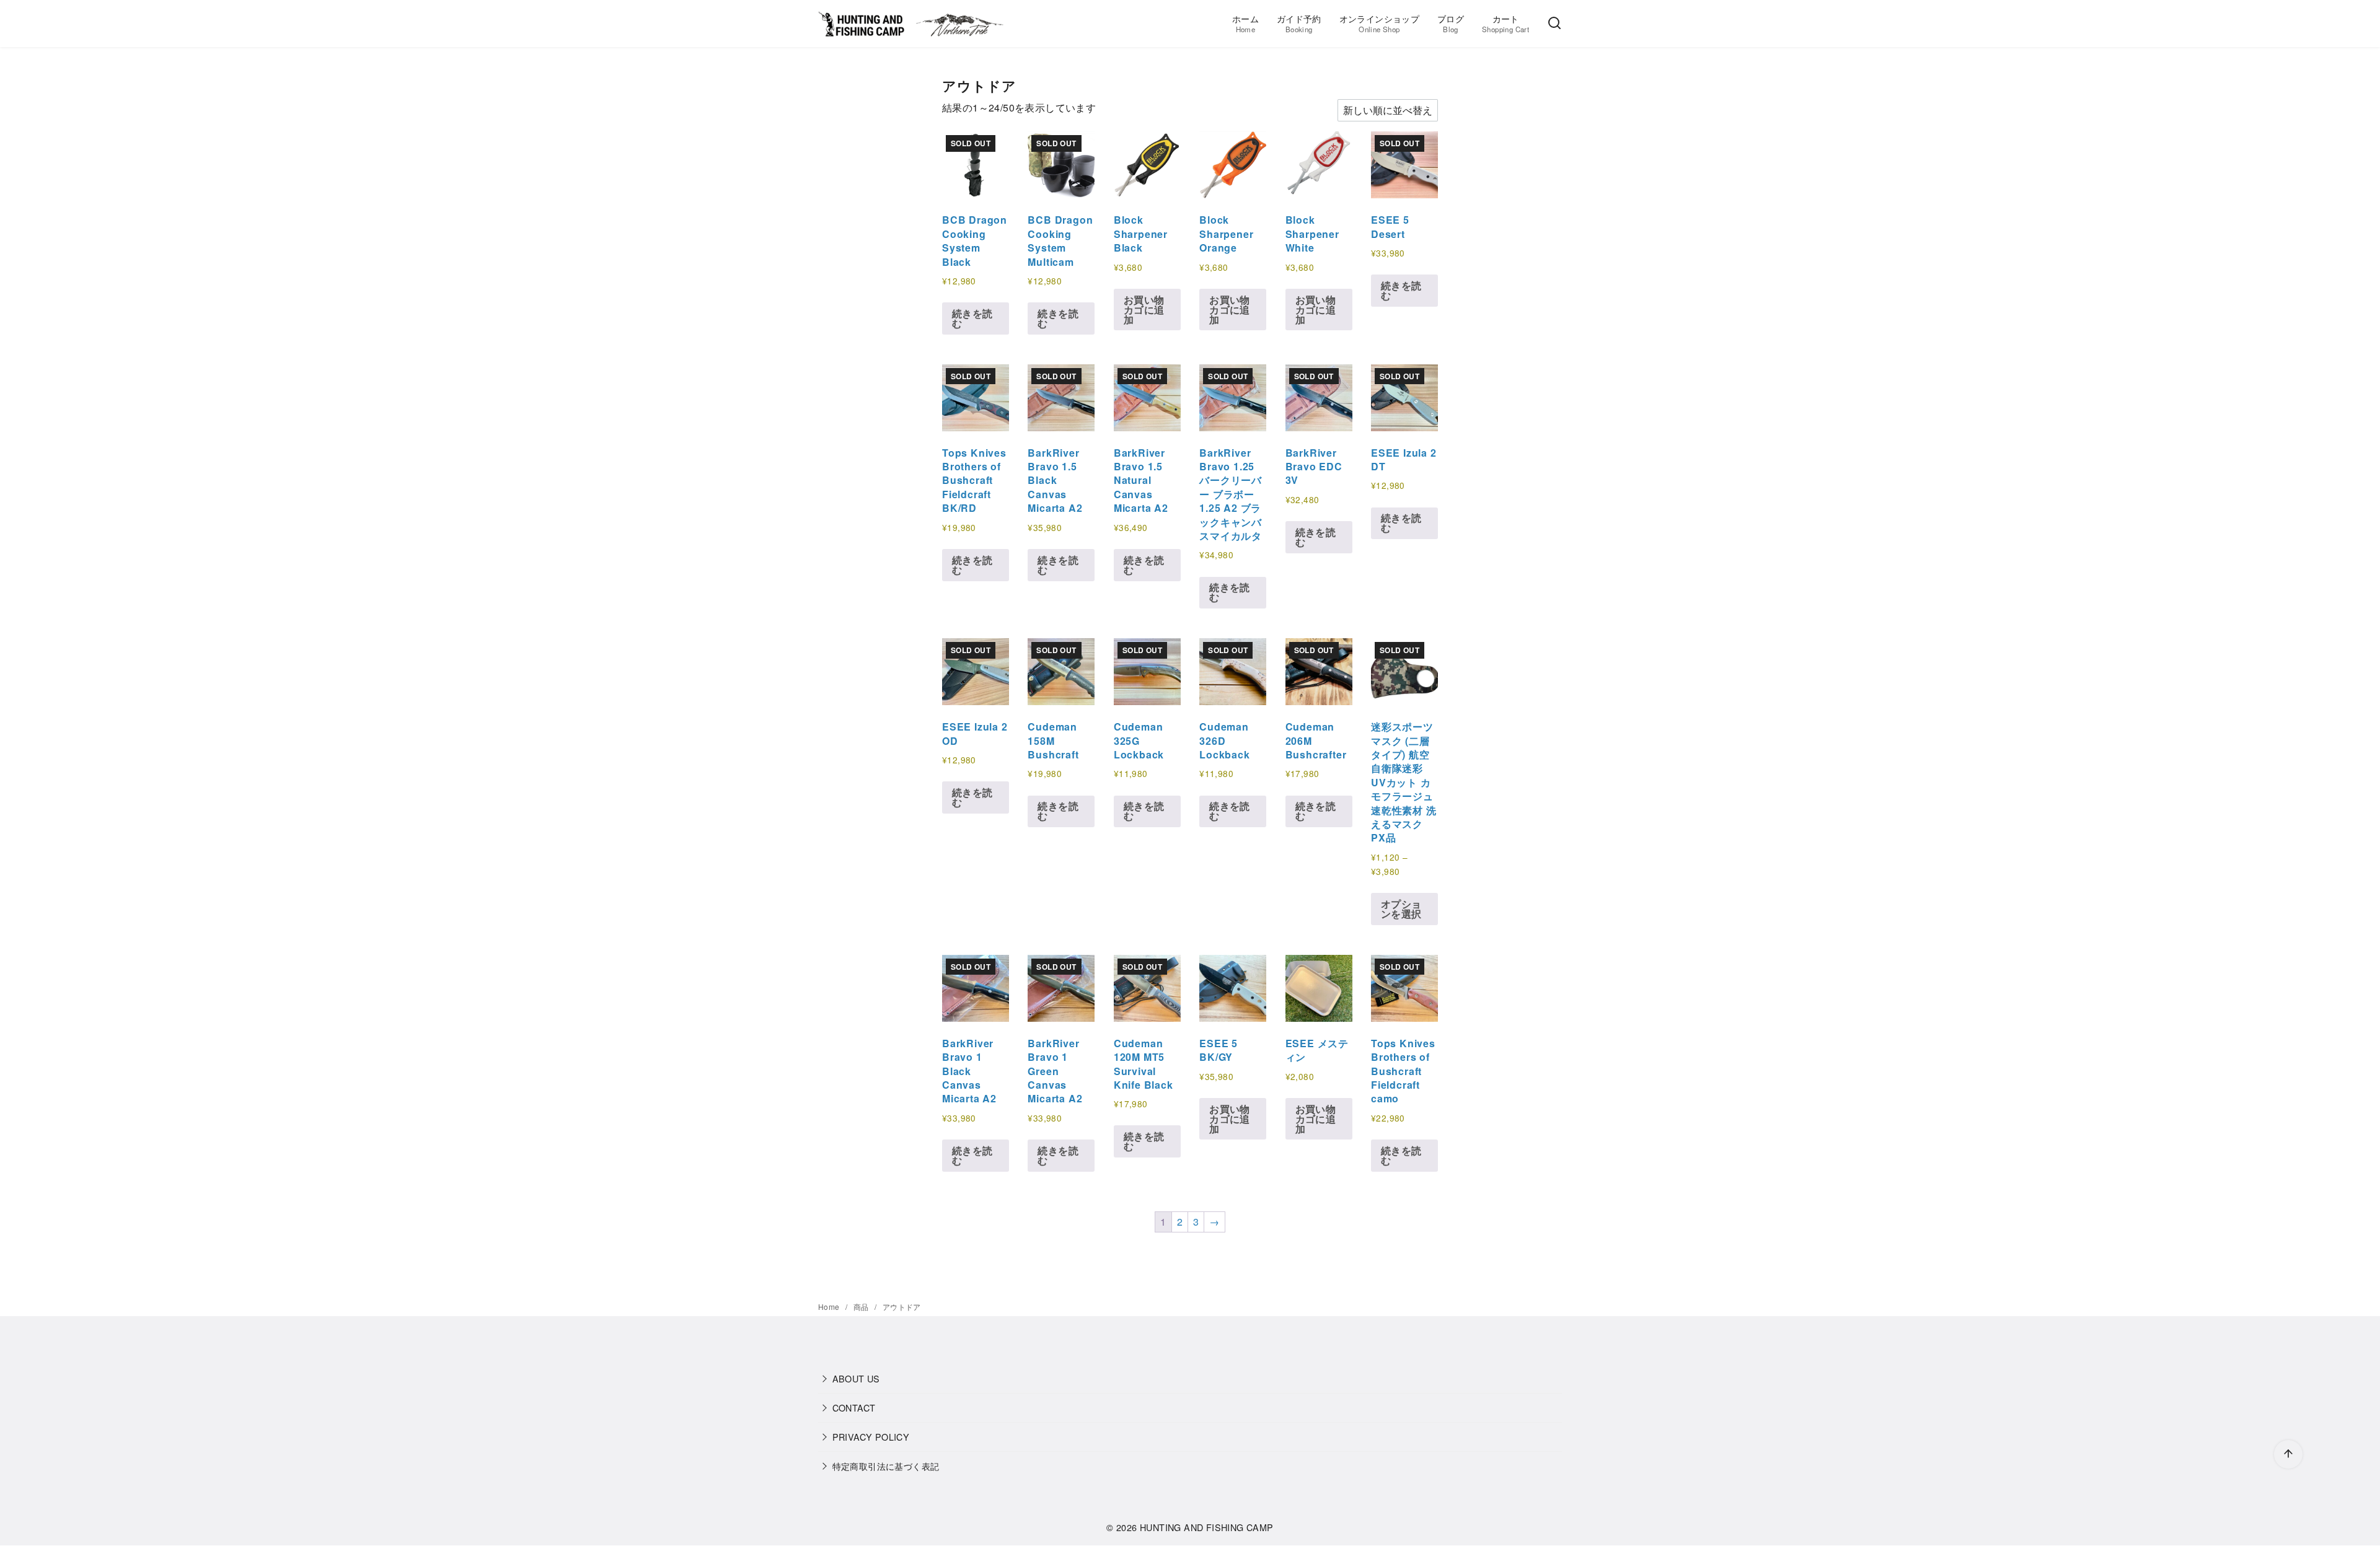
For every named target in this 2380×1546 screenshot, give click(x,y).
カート (1505, 23)
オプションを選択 (1401, 909)
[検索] (1554, 24)
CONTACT (854, 1408)
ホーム (1245, 23)
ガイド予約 (1299, 23)
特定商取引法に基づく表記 (886, 1466)
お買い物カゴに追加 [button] (1144, 310)
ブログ (1451, 23)
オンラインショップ (1380, 23)
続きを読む (972, 318)
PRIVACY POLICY (871, 1437)
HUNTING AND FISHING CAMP (1207, 1527)
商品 (862, 1307)
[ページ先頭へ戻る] (2288, 1454)
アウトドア (902, 1307)
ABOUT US (856, 1378)
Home (830, 1307)
